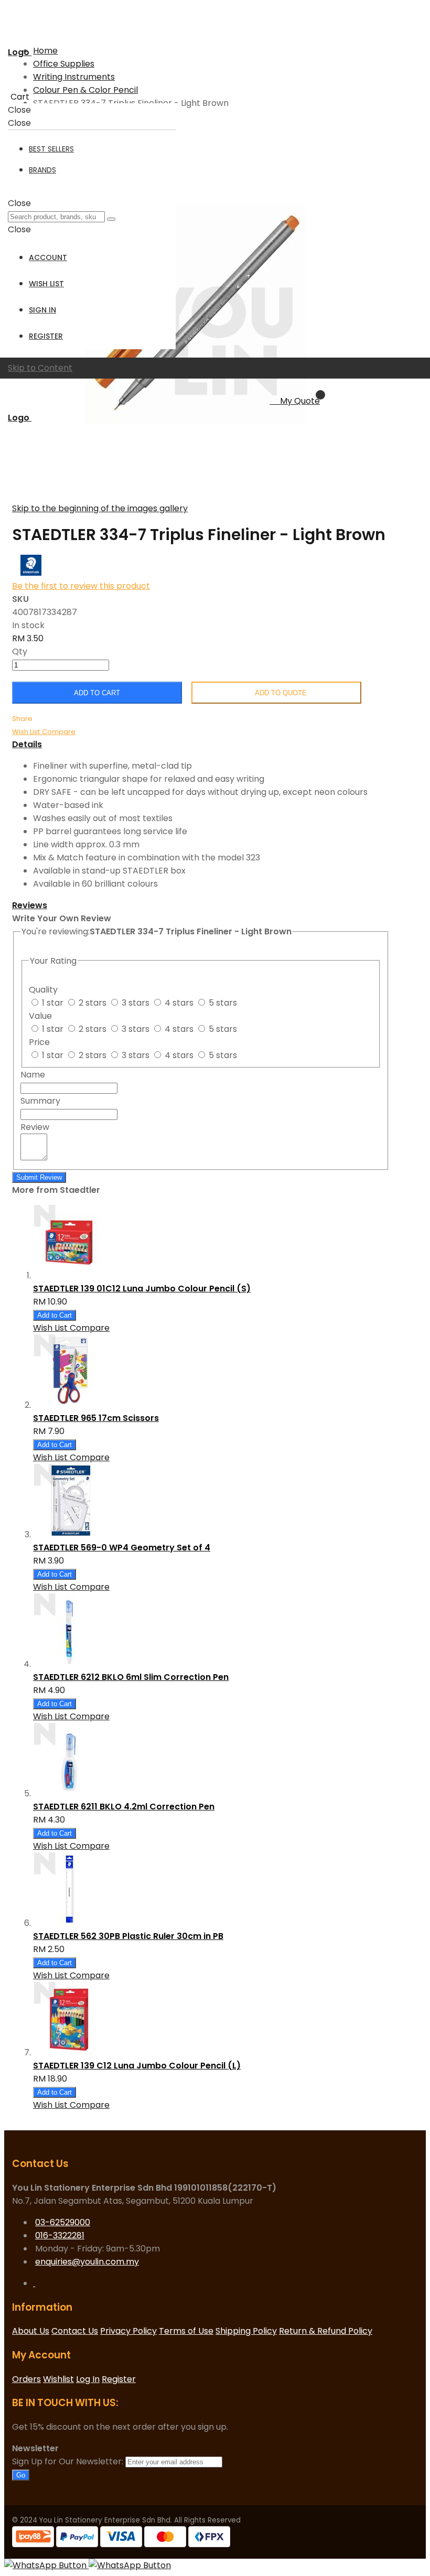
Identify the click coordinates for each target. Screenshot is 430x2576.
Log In (88, 2379)
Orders (26, 2379)
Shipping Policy (246, 2331)
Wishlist (58, 2379)
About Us (31, 2331)
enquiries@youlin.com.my (87, 2262)
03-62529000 (63, 2222)
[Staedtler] (31, 573)
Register (46, 336)
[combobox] (56, 217)
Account (48, 257)
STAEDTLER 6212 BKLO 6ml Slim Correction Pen (131, 1677)
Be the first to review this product (81, 586)
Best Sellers (51, 149)
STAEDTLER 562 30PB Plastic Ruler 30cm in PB (128, 1936)
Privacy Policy (128, 2331)
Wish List (46, 284)
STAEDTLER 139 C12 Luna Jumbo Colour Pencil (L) (137, 2066)
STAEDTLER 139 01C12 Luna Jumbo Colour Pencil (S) (142, 1289)
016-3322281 (60, 2235)
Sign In (42, 310)
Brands (42, 170)
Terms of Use (186, 2331)
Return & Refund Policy (326, 2331)
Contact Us (75, 2331)
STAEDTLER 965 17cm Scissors (96, 1418)
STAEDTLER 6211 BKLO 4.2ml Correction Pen (124, 1807)
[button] (27, 731)
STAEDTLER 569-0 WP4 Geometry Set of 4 (122, 1548)
